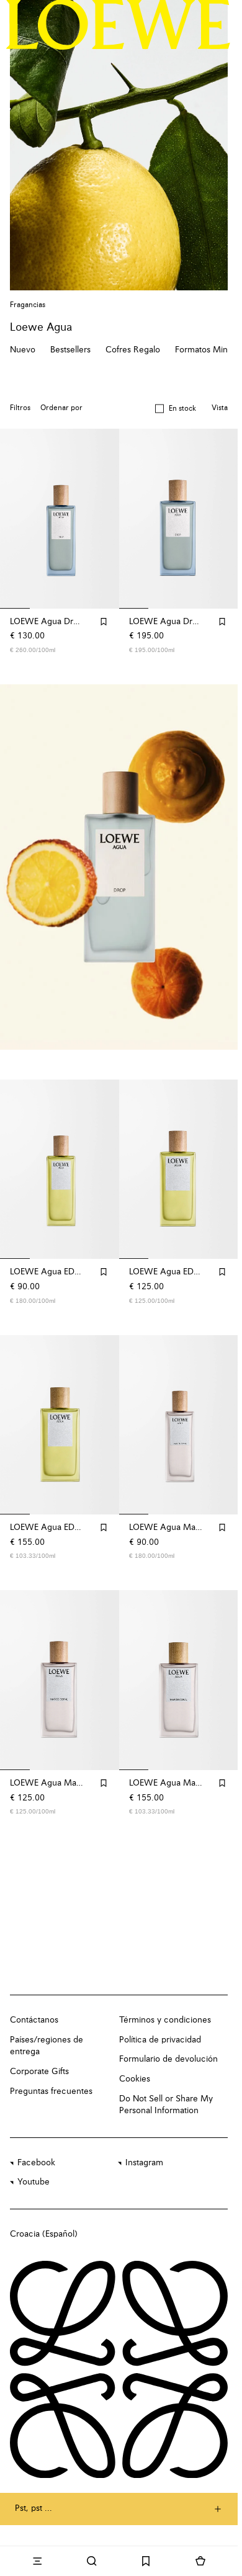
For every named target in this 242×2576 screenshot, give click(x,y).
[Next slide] (215, 867)
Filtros (20, 408)
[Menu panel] (37, 2561)
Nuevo (23, 350)
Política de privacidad (160, 2040)
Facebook (36, 2163)
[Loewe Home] (118, 25)
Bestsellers (70, 350)
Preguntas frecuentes (51, 2091)
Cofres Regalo (133, 350)
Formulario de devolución (168, 2059)
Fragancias (28, 305)
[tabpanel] (121, 867)
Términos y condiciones (165, 2020)
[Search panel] (92, 2561)
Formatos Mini (202, 350)
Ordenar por (61, 408)
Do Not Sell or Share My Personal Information (166, 2105)
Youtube (34, 2182)
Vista (220, 408)
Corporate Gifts (39, 2072)
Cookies (135, 2079)
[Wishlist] (146, 2561)
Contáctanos (34, 2020)
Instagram (144, 2163)
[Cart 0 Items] (200, 2561)
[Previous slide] (22, 867)
